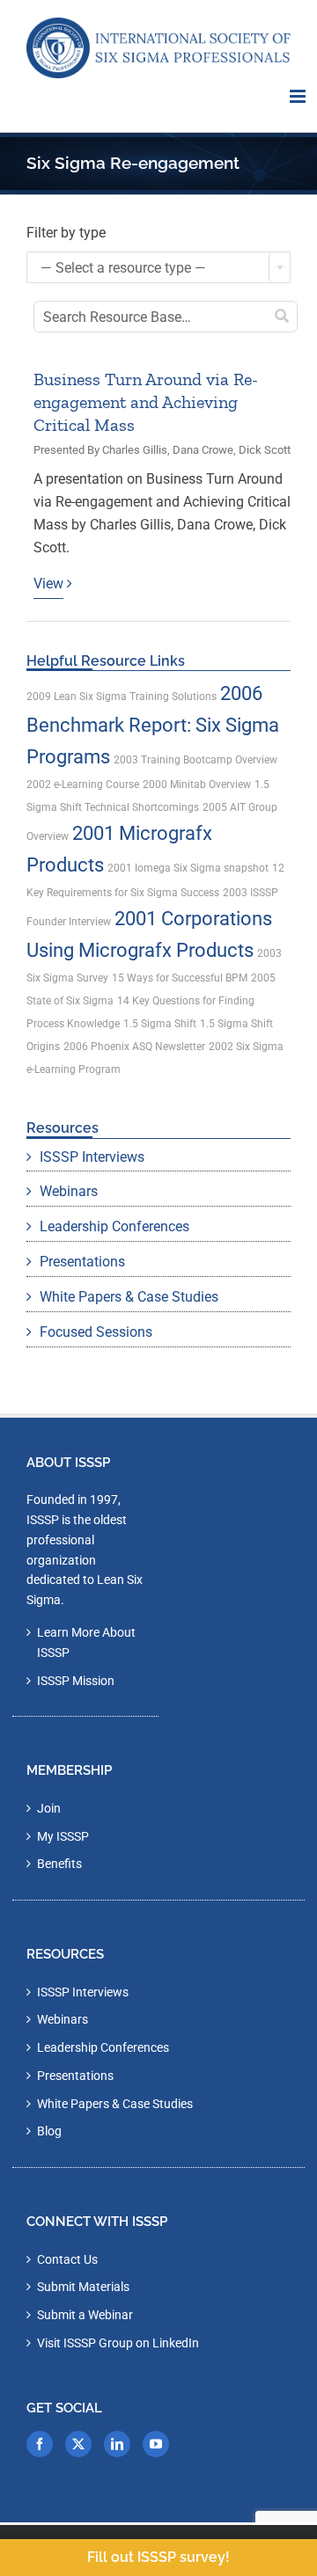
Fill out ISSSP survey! (158, 2557)
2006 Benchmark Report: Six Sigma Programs (153, 725)
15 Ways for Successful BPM (180, 978)
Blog (49, 2131)
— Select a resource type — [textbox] (123, 268)
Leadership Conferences (114, 1226)
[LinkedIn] (117, 2444)
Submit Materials (83, 2287)
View (48, 584)
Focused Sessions (96, 1332)
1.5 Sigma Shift (160, 1024)
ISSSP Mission (76, 1681)
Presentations (82, 1262)
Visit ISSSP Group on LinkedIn (118, 2343)
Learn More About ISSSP (86, 1642)
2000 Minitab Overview (197, 784)
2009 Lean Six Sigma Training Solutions (122, 697)
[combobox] (158, 267)
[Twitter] (78, 2444)
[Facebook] (40, 2444)
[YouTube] (156, 2444)
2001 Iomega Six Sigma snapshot (188, 868)
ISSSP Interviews (92, 1157)
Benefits (59, 1864)
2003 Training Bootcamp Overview (195, 760)
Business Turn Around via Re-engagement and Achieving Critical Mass (146, 402)
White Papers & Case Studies (129, 1297)
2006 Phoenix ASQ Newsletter (134, 1047)
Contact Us (67, 2259)
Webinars (69, 1191)
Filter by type (66, 233)
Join (49, 1808)
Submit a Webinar (85, 2315)
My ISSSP (63, 1836)
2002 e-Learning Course (83, 784)
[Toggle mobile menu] (299, 96)
